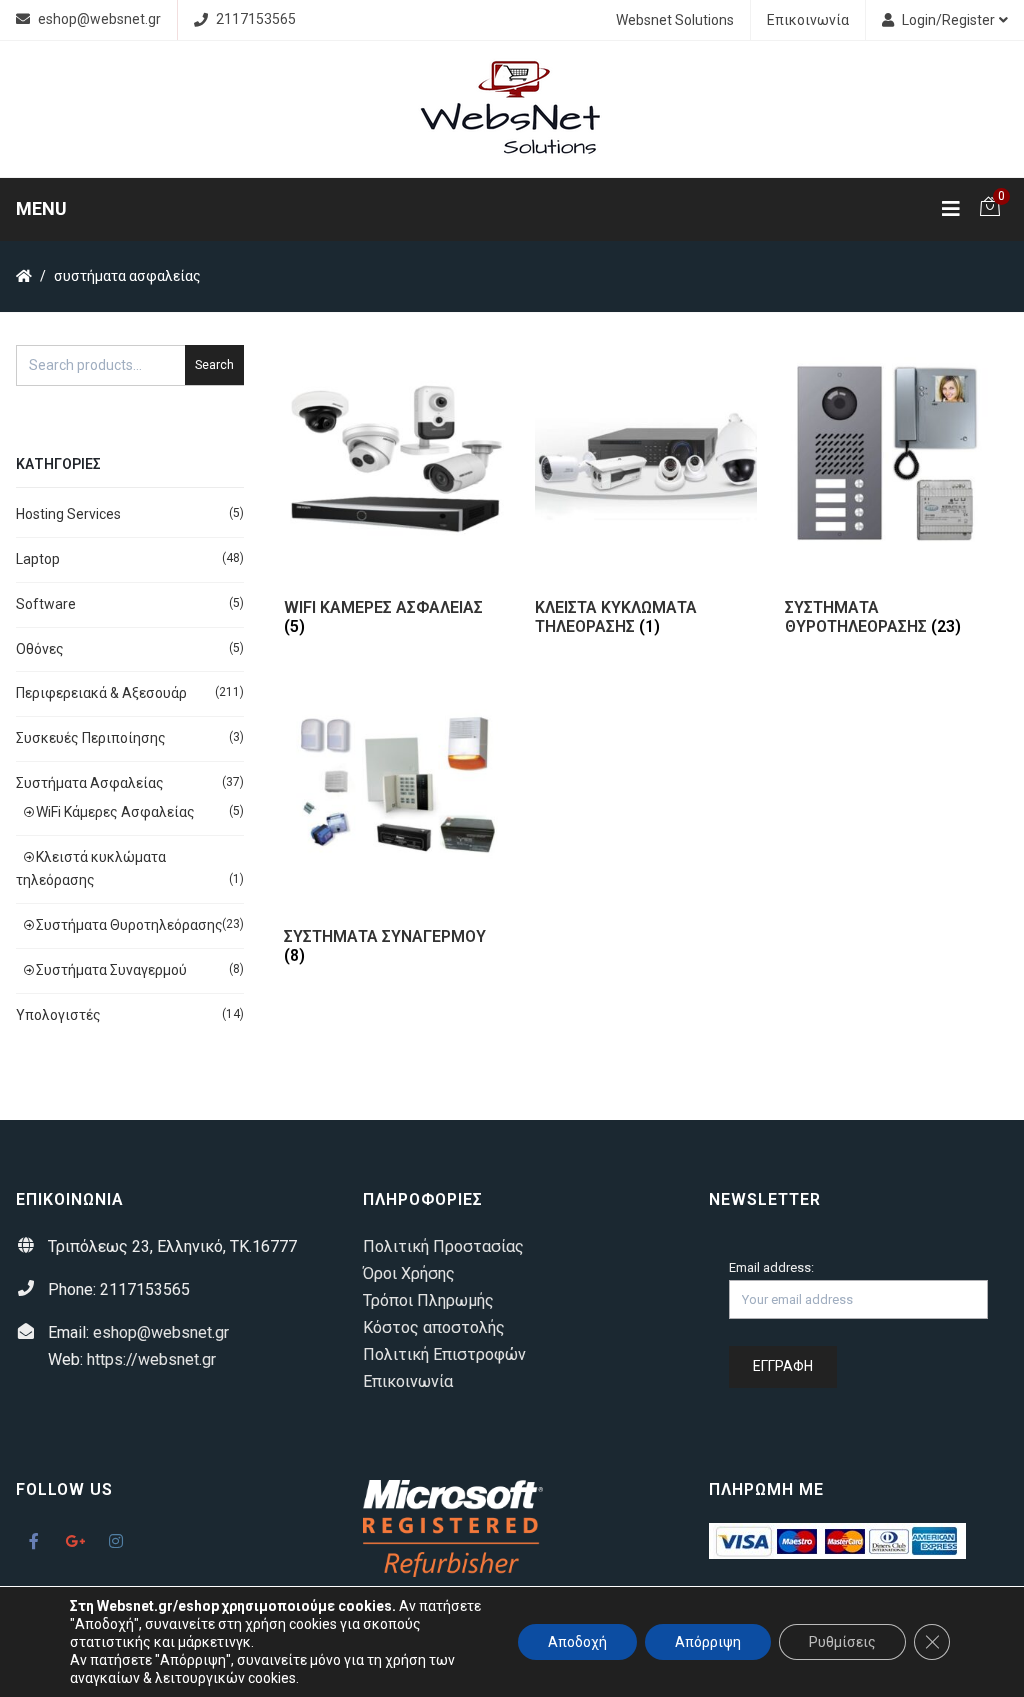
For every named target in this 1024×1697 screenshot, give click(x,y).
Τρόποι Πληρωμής (428, 1300)
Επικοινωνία (808, 20)
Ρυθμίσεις (842, 1642)
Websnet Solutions (675, 20)
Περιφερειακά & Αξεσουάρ (101, 693)
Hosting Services (68, 514)
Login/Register (948, 20)
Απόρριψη (708, 1642)
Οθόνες (40, 649)
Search (214, 365)
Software (46, 604)
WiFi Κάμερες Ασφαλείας (115, 812)
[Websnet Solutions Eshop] (512, 109)
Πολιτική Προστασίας (443, 1246)
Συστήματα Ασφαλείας (90, 783)
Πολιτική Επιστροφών (444, 1354)
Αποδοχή (577, 1642)
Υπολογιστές (58, 1015)
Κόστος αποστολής (434, 1327)
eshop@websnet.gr (99, 19)
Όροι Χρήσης (409, 1273)
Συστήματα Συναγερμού (111, 970)
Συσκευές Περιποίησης (91, 738)
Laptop (38, 559)
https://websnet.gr (151, 1359)
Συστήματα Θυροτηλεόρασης (129, 925)
